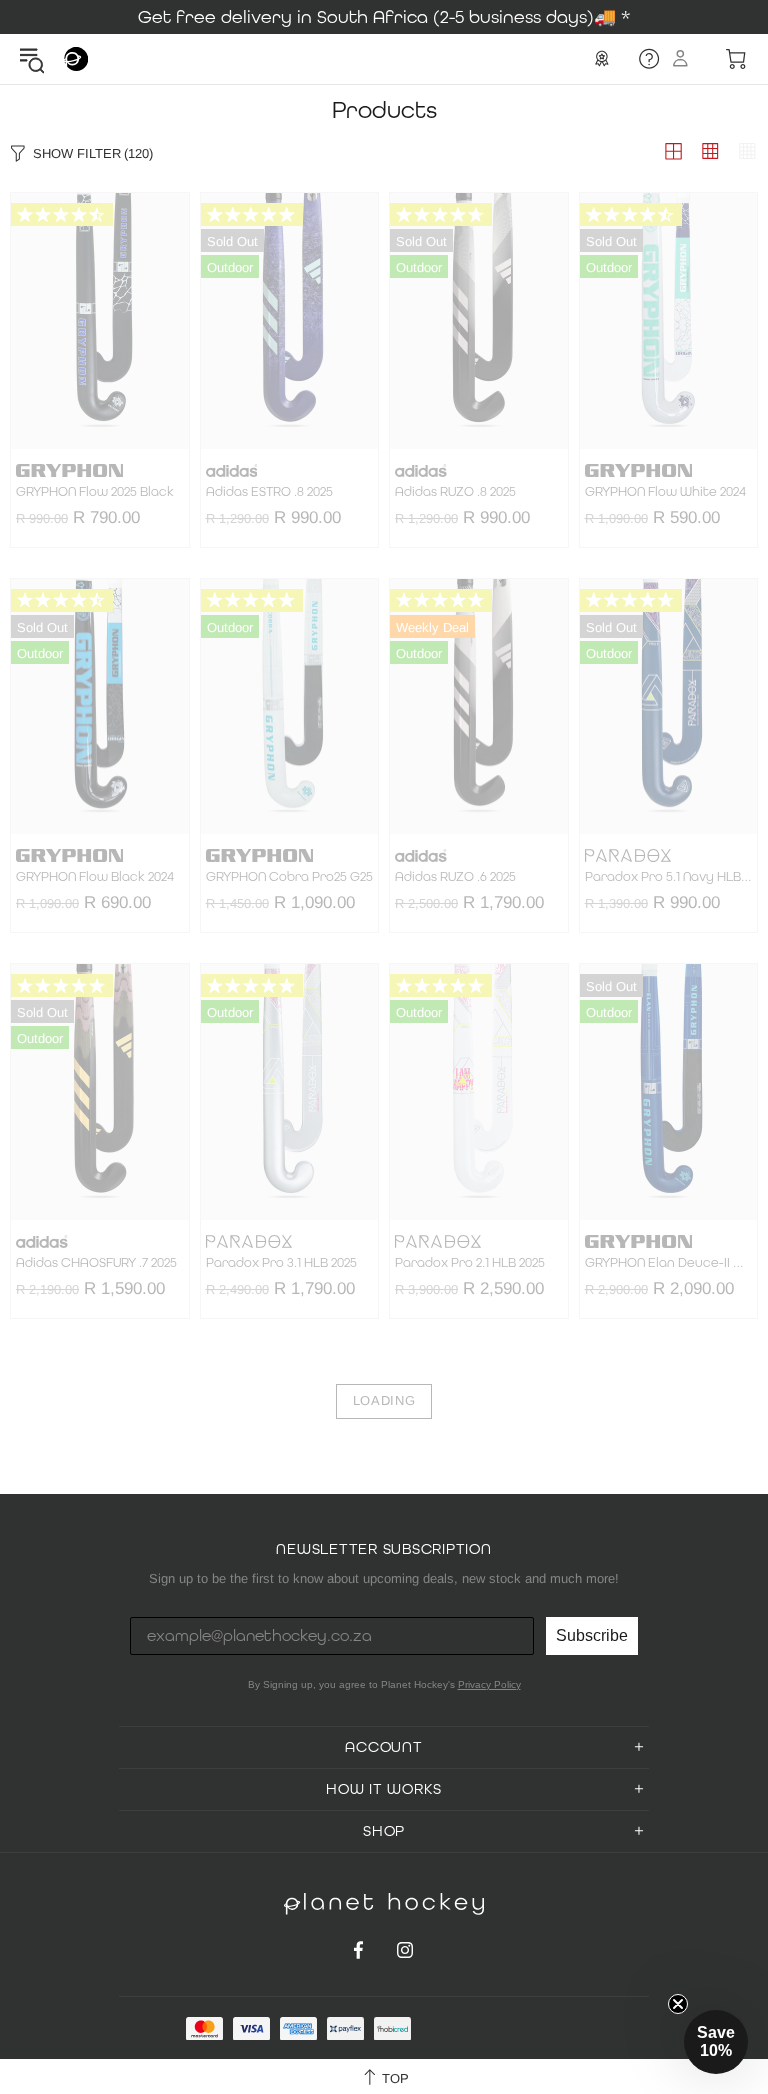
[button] (716, 2042)
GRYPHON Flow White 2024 (665, 492)
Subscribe (592, 1635)
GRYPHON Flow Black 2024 (95, 877)
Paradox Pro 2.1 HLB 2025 (470, 1263)
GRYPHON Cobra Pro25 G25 (289, 877)
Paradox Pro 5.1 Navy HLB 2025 (669, 877)
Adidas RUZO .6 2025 (455, 877)
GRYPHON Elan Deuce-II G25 (669, 1263)
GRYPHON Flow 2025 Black (95, 492)
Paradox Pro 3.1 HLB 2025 (281, 1263)
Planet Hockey (76, 59)
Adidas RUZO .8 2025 (455, 492)
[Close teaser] (678, 2004)
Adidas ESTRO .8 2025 (269, 492)
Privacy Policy (489, 1684)
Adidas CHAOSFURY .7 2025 (96, 1263)
